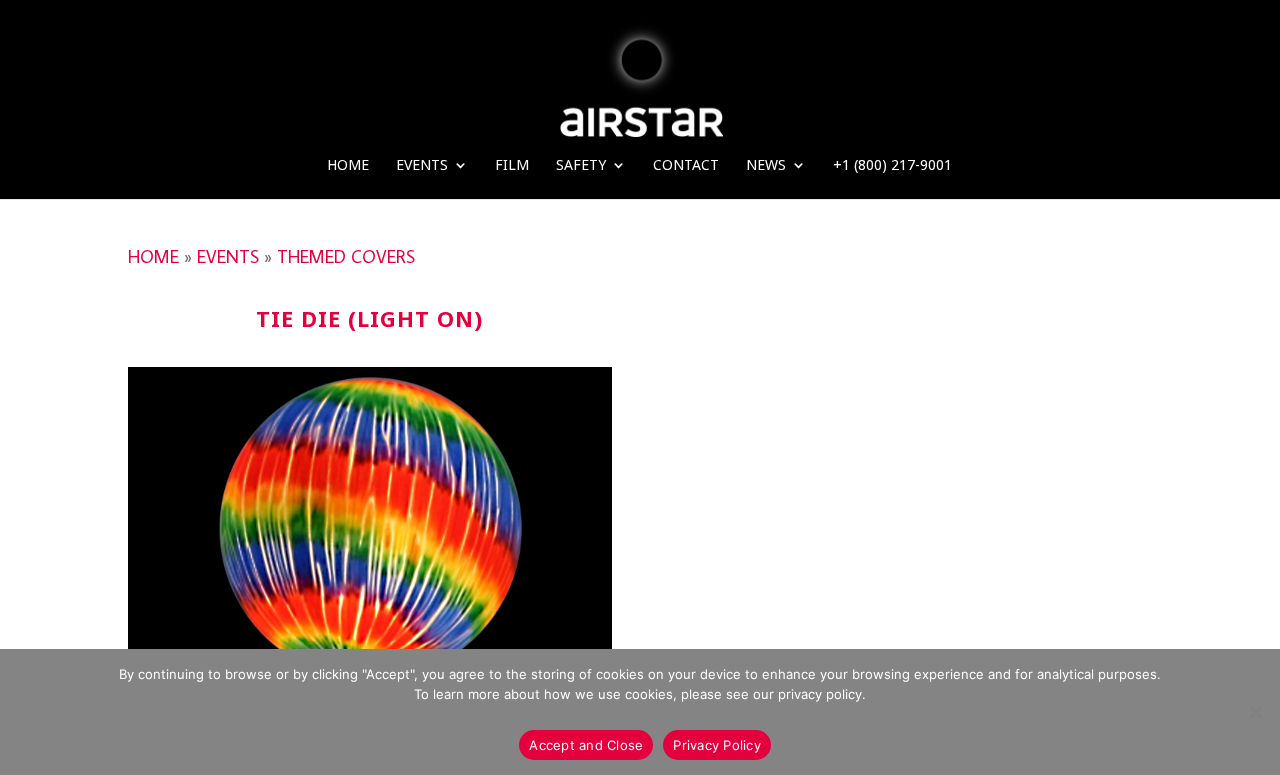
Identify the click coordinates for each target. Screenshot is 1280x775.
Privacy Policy (717, 745)
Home (348, 166)
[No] (1255, 712)
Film (512, 166)
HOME (153, 256)
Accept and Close (586, 745)
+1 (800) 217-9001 (892, 166)
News (766, 166)
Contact (686, 166)
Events (422, 166)
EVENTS (228, 256)
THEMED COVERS (346, 256)
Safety (581, 166)
